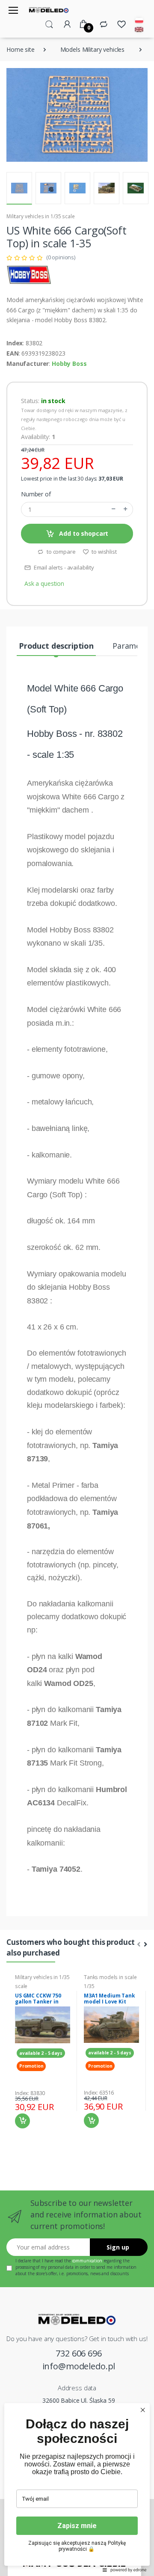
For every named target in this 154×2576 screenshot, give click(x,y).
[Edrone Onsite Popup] (77, 1288)
